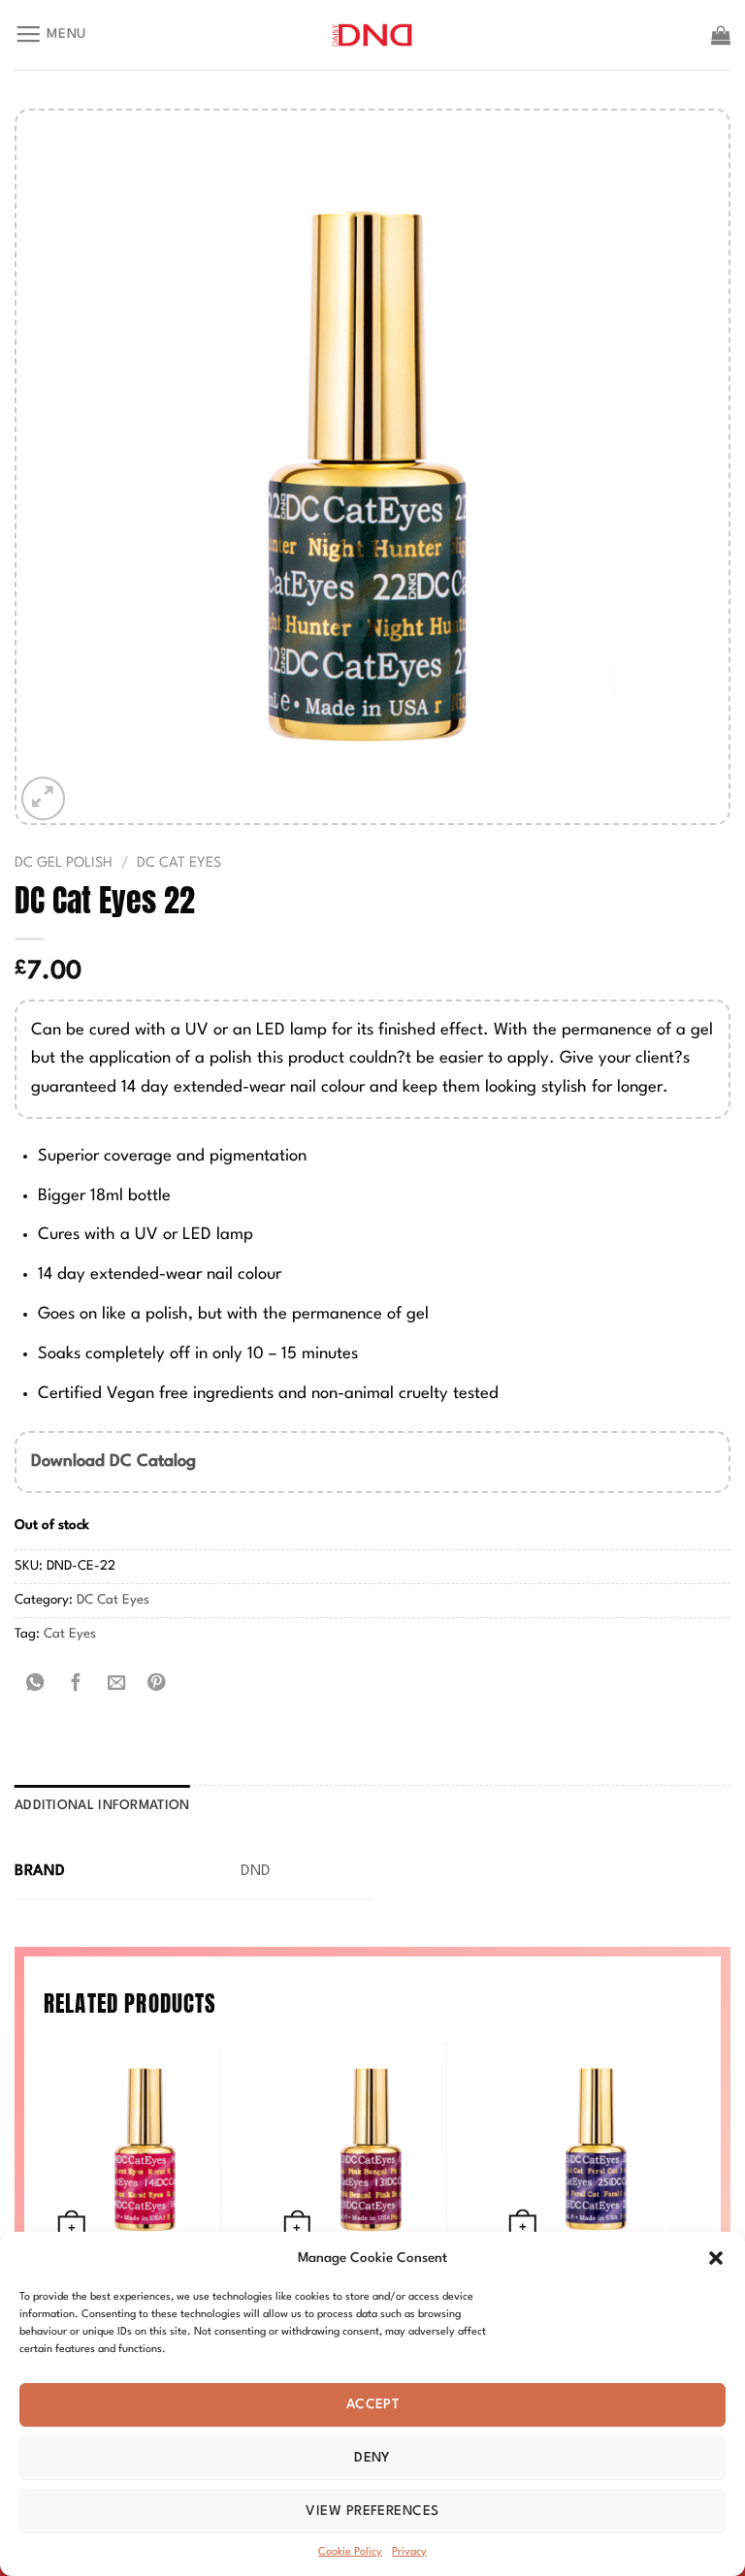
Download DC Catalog (113, 1462)
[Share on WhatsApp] (35, 1683)
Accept (373, 2404)
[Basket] (721, 35)
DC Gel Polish (64, 863)
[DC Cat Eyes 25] (598, 2146)
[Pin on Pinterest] (157, 1683)
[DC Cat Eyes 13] (373, 2146)
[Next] (700, 2207)
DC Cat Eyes (179, 863)
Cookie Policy (350, 2552)
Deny (372, 2458)
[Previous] (45, 2207)
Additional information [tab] (102, 1806)
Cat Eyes (70, 1634)
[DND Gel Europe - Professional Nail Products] (373, 35)
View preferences (372, 2511)
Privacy (409, 2552)
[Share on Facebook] (76, 1683)
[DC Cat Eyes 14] (147, 2146)
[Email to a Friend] (116, 1683)
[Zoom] (43, 798)
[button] (716, 2258)
